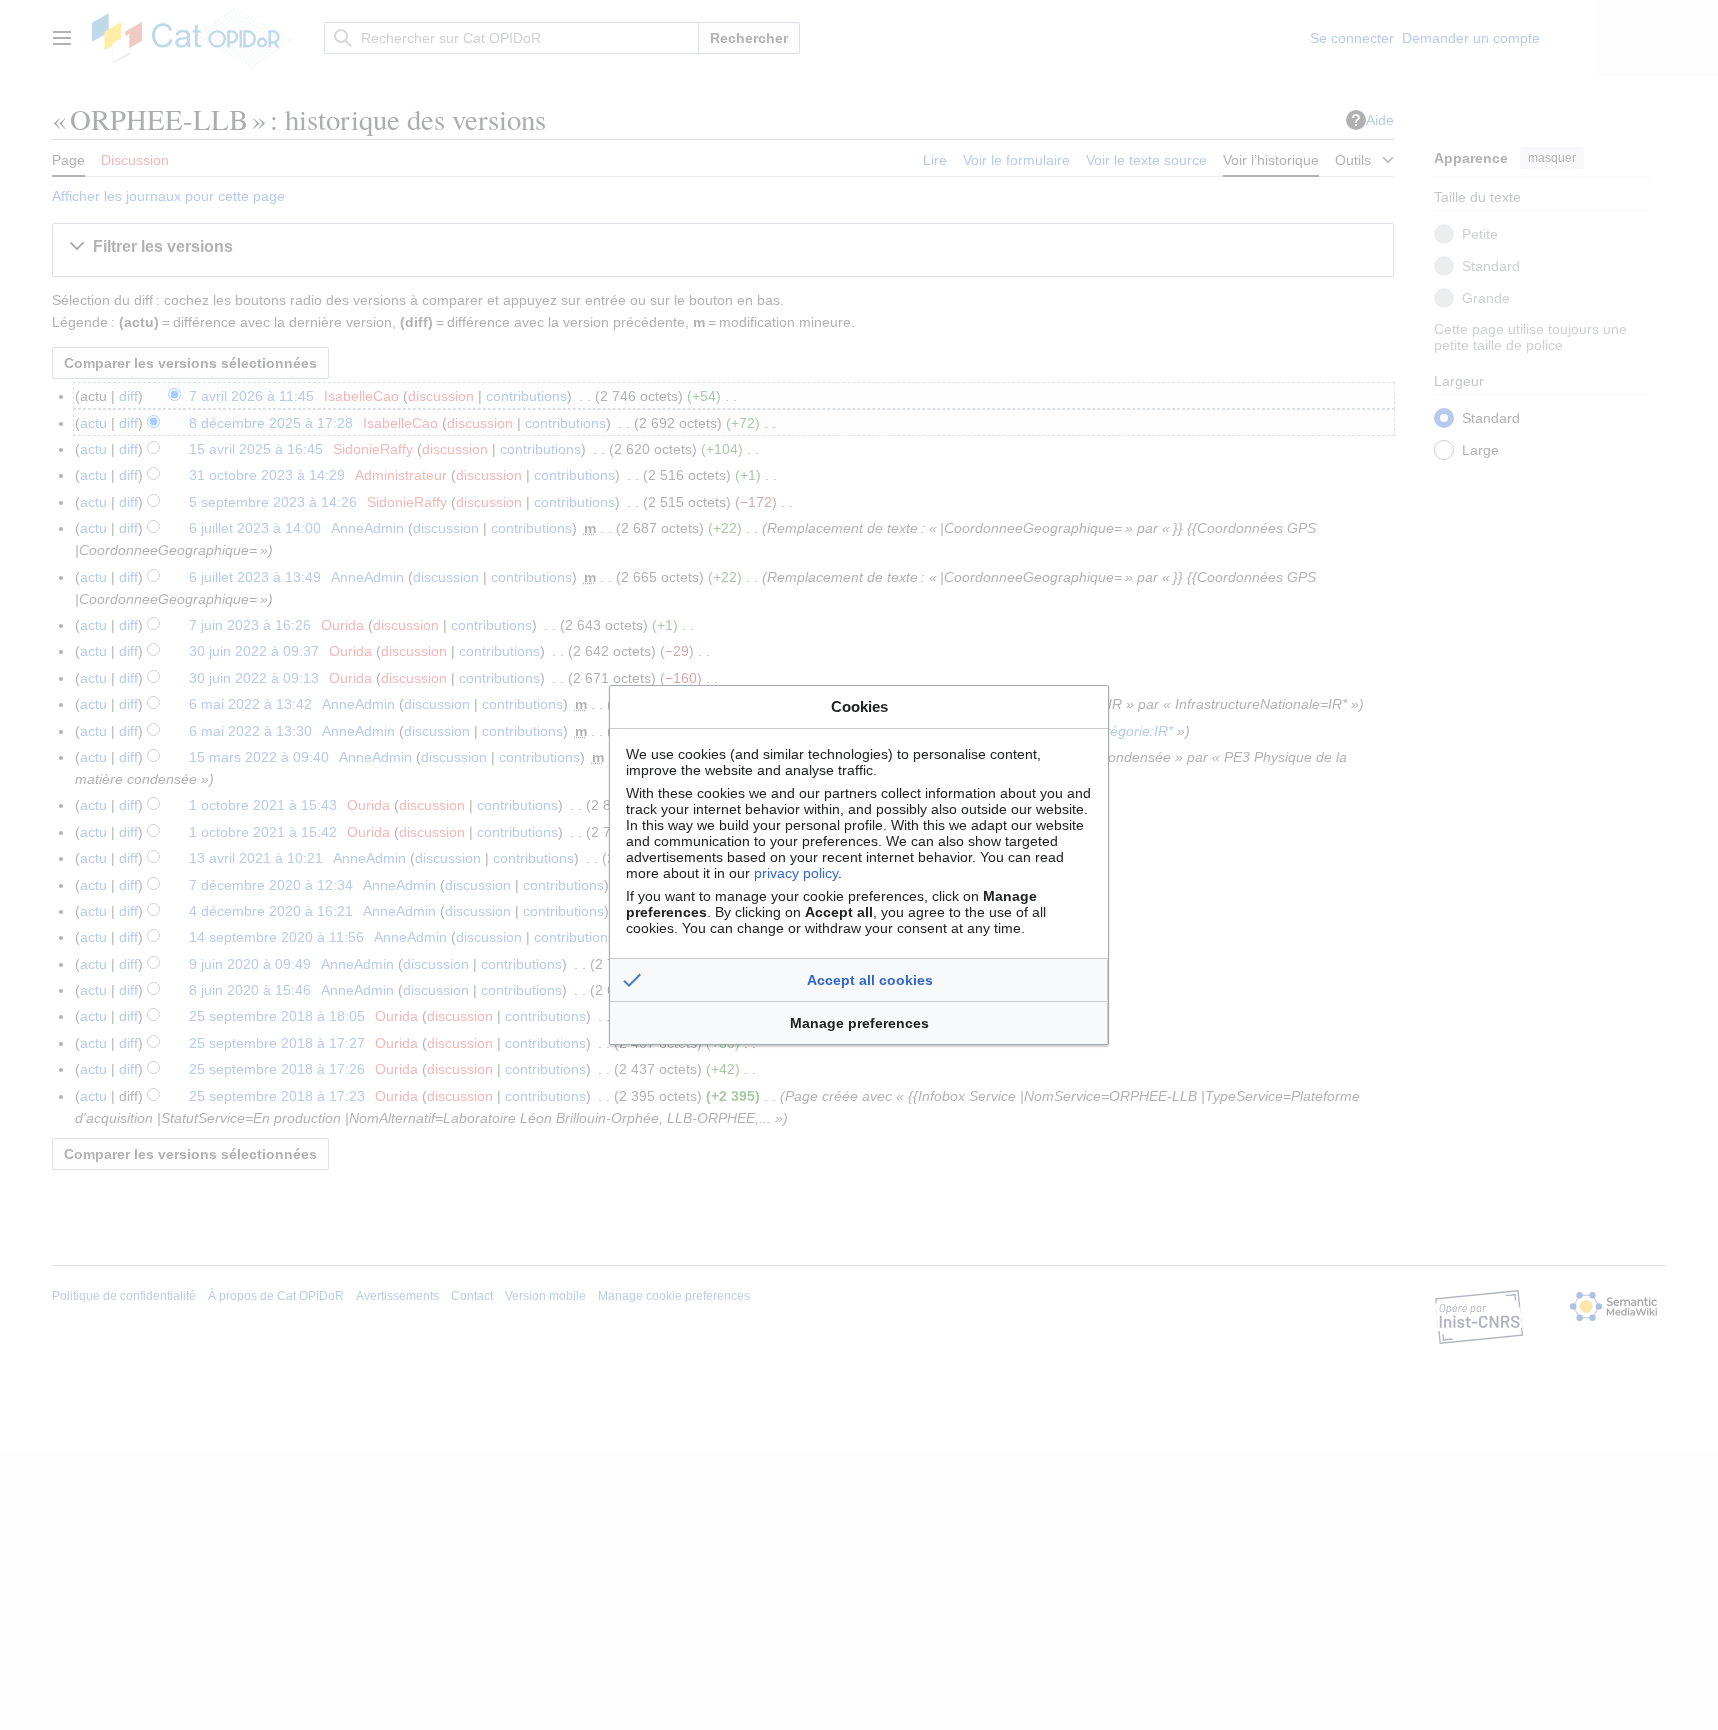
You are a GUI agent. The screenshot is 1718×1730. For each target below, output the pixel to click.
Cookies (859, 706)
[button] (859, 980)
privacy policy (796, 873)
